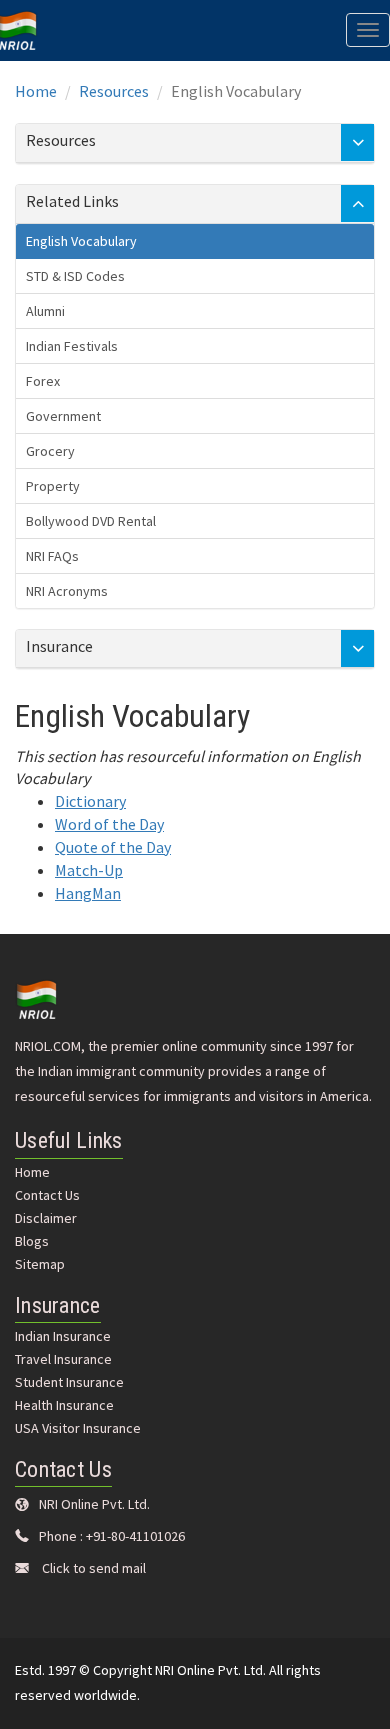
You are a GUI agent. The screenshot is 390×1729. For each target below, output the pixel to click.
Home (36, 91)
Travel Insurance (63, 1359)
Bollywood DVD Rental (91, 521)
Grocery (50, 451)
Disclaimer (46, 1218)
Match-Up (89, 870)
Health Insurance (64, 1405)
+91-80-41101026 (135, 1536)
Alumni (45, 311)
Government (63, 416)
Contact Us (47, 1195)
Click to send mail (94, 1568)
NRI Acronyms (67, 591)
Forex (43, 381)
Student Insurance (69, 1382)
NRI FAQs (52, 556)
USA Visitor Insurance (78, 1428)
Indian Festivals (72, 346)
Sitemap (40, 1264)
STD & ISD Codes (75, 276)
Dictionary (90, 801)
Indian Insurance (63, 1336)
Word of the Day (109, 824)
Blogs (32, 1241)
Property (53, 486)
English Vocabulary (81, 241)
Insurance (59, 646)
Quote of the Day (113, 847)
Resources (114, 91)
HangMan (88, 893)
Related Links (72, 201)
